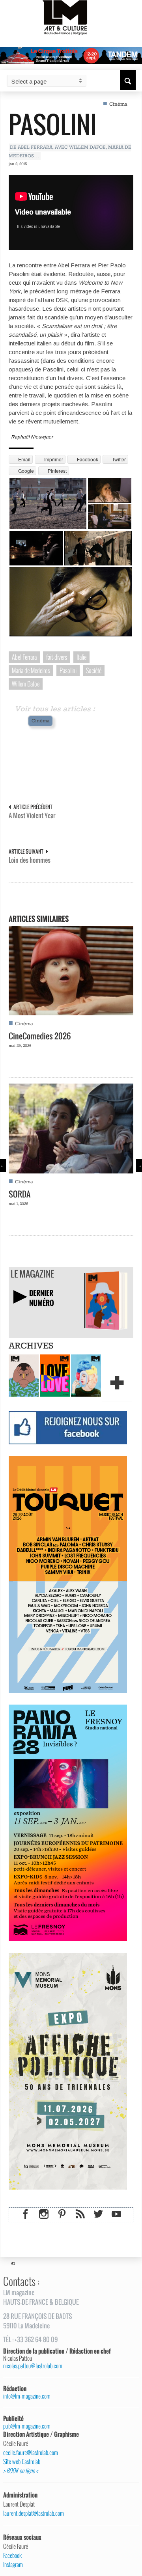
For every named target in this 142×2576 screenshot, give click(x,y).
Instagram (13, 2565)
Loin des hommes (30, 860)
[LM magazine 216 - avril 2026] (86, 1375)
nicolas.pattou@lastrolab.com (33, 2366)
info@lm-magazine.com (27, 2396)
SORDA (20, 1194)
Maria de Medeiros (31, 670)
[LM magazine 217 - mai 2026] (55, 1375)
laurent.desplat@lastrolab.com (34, 2513)
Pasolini (53, 124)
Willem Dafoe (26, 684)
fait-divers (57, 657)
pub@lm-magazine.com (27, 2426)
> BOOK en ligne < (21, 2471)
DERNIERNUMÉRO (42, 1298)
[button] (128, 80)
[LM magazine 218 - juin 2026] (24, 1375)
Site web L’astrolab (22, 2462)
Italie (81, 657)
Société (94, 670)
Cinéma (118, 104)
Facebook (12, 2555)
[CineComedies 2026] (71, 970)
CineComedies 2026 (40, 1036)
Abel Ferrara (24, 657)
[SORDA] (71, 1128)
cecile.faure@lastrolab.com (31, 2453)
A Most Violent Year (32, 816)
